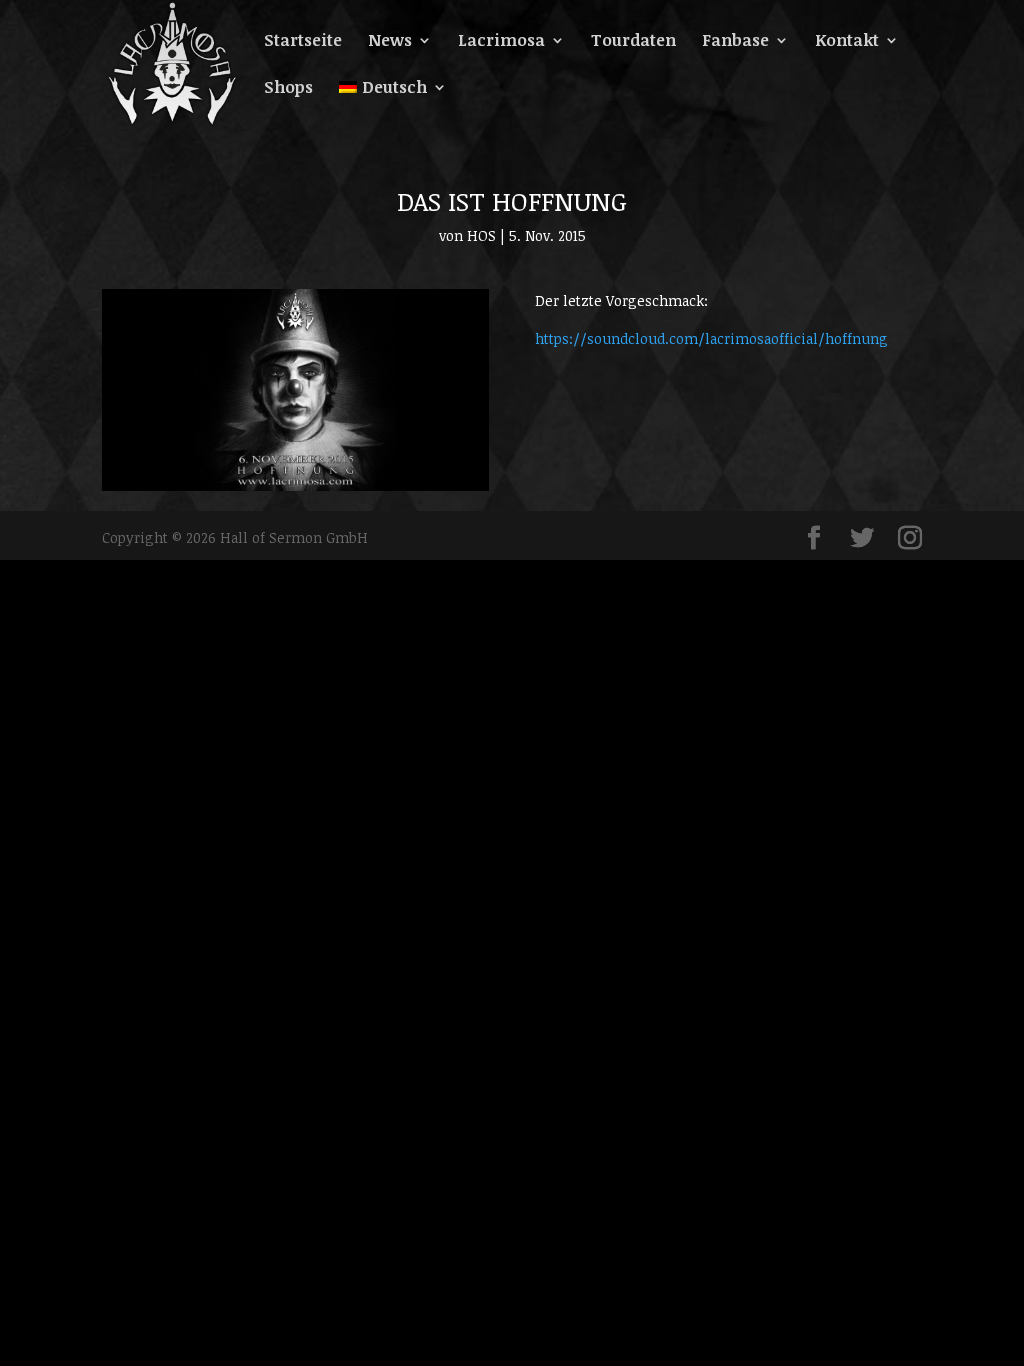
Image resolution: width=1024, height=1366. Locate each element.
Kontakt (847, 42)
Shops (288, 89)
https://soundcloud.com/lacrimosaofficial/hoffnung (711, 338)
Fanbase (735, 42)
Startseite (303, 42)
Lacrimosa (501, 42)
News (390, 42)
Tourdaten (633, 42)
